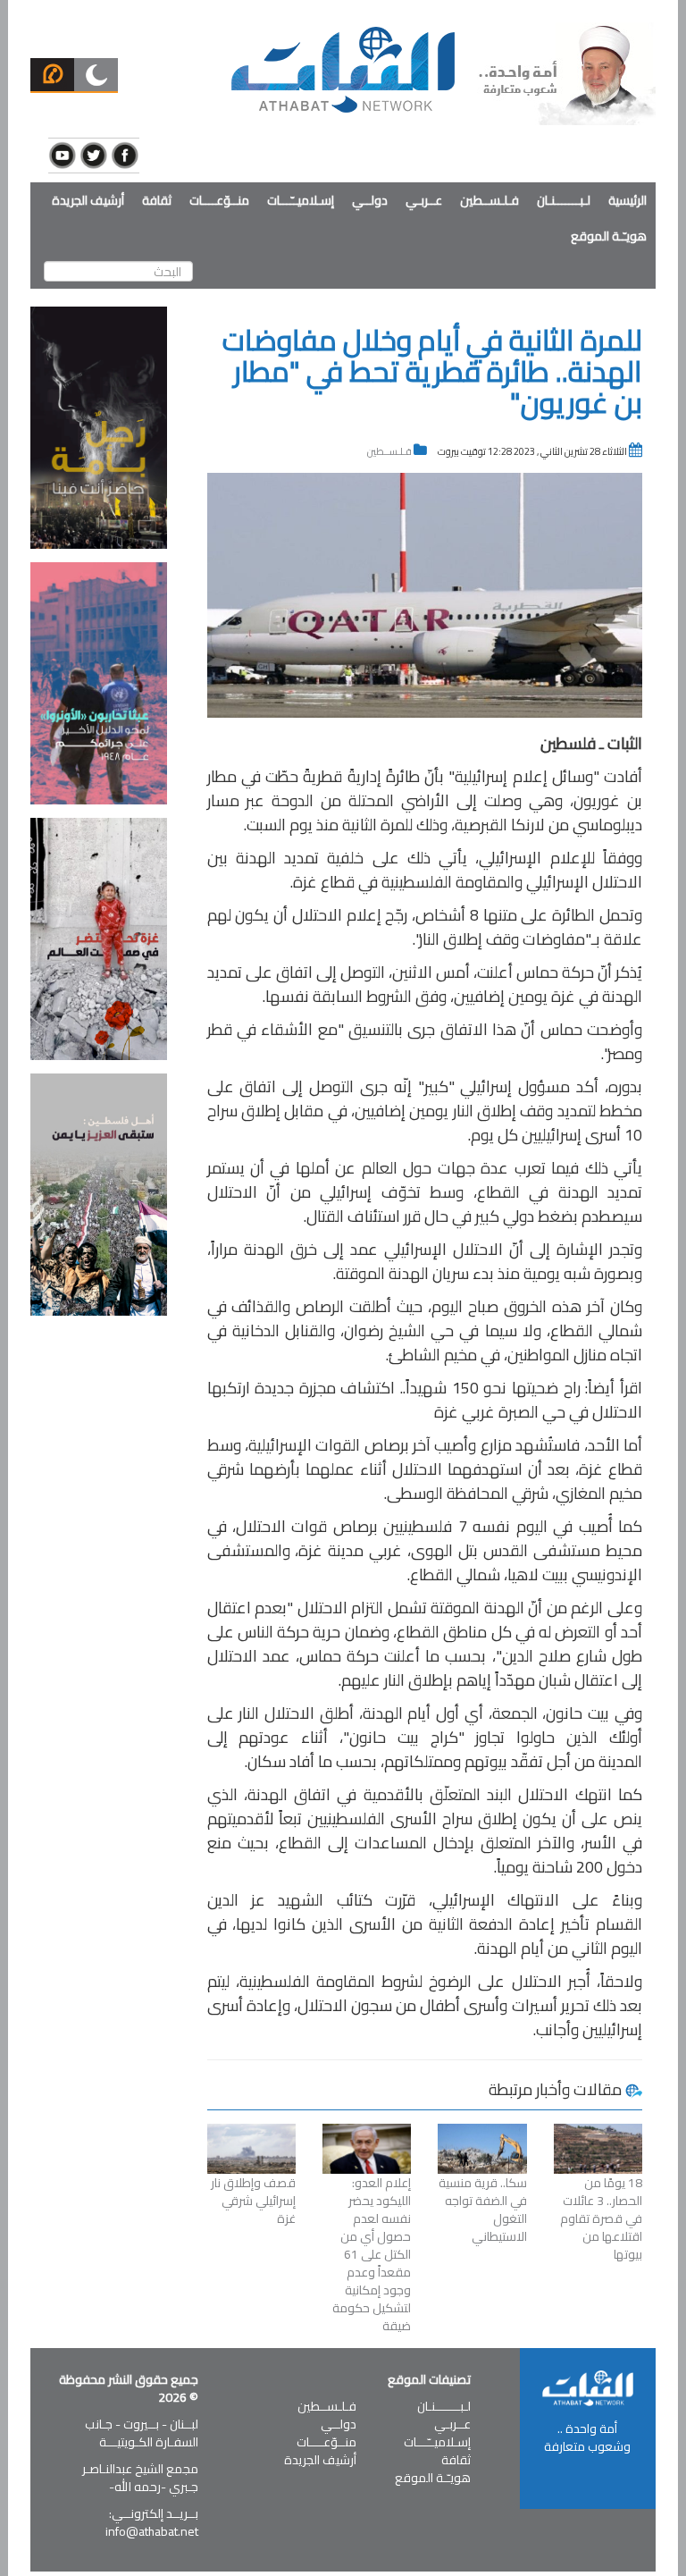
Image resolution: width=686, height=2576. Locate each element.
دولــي (370, 200)
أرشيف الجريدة (88, 200)
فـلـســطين (489, 200)
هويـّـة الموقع (609, 236)
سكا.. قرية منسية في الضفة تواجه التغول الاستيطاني (482, 2210)
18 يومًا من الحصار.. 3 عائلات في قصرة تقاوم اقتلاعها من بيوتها (601, 2218)
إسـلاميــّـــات (301, 200)
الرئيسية (627, 200)
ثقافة (157, 200)
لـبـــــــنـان (564, 200)
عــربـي (424, 200)
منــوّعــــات (219, 200)
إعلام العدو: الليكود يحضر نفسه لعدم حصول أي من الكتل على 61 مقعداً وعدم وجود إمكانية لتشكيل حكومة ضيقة (372, 2254)
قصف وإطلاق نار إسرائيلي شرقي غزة (253, 2201)
